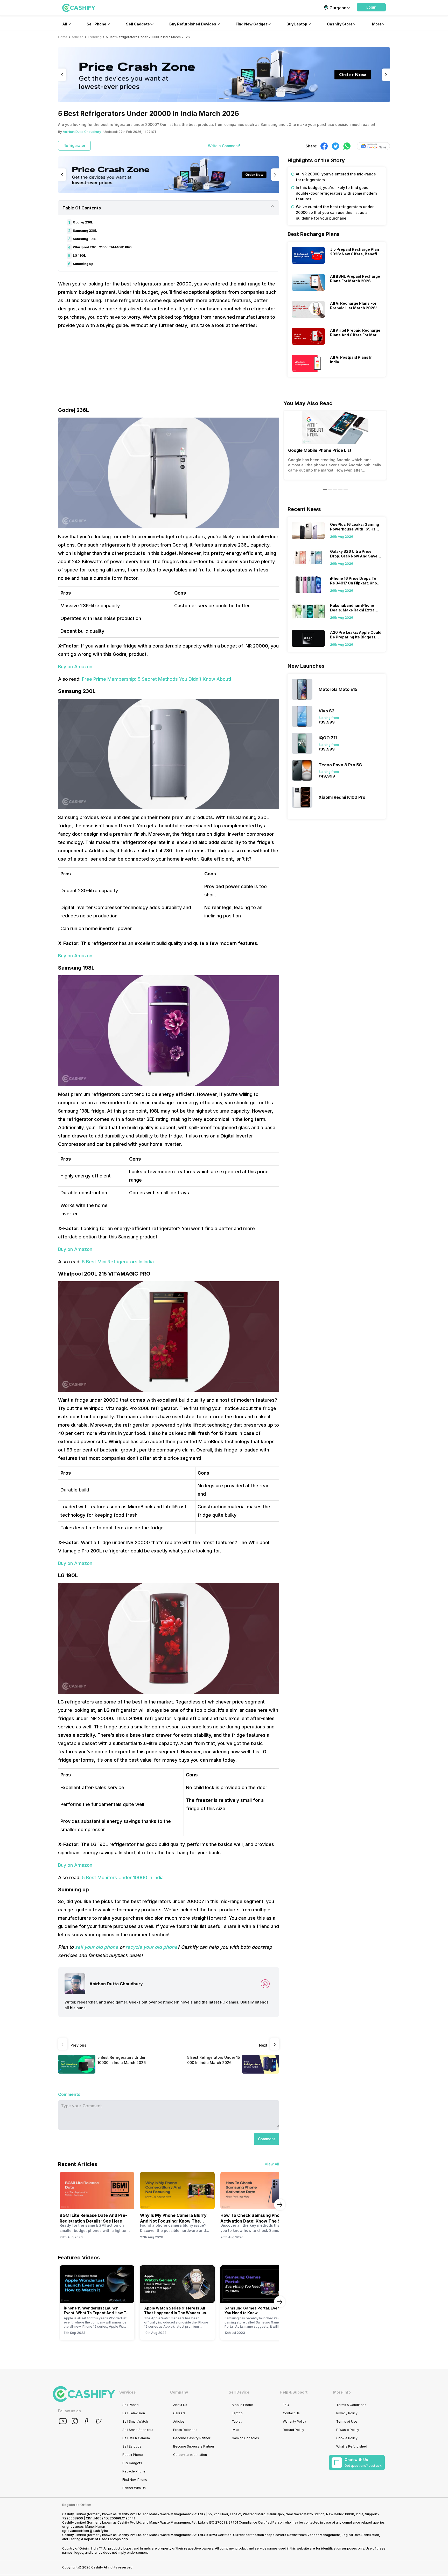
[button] (371, 7)
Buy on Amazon (75, 667)
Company (179, 2392)
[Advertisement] (169, 370)
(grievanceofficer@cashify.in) (85, 2531)
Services (128, 2392)
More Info (342, 2392)
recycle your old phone (151, 1947)
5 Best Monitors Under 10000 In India (123, 1878)
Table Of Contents (82, 208)
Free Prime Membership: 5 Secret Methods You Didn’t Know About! (157, 679)
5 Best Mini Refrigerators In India (118, 1262)
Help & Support (294, 2392)
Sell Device (239, 2392)
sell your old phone (97, 1947)
